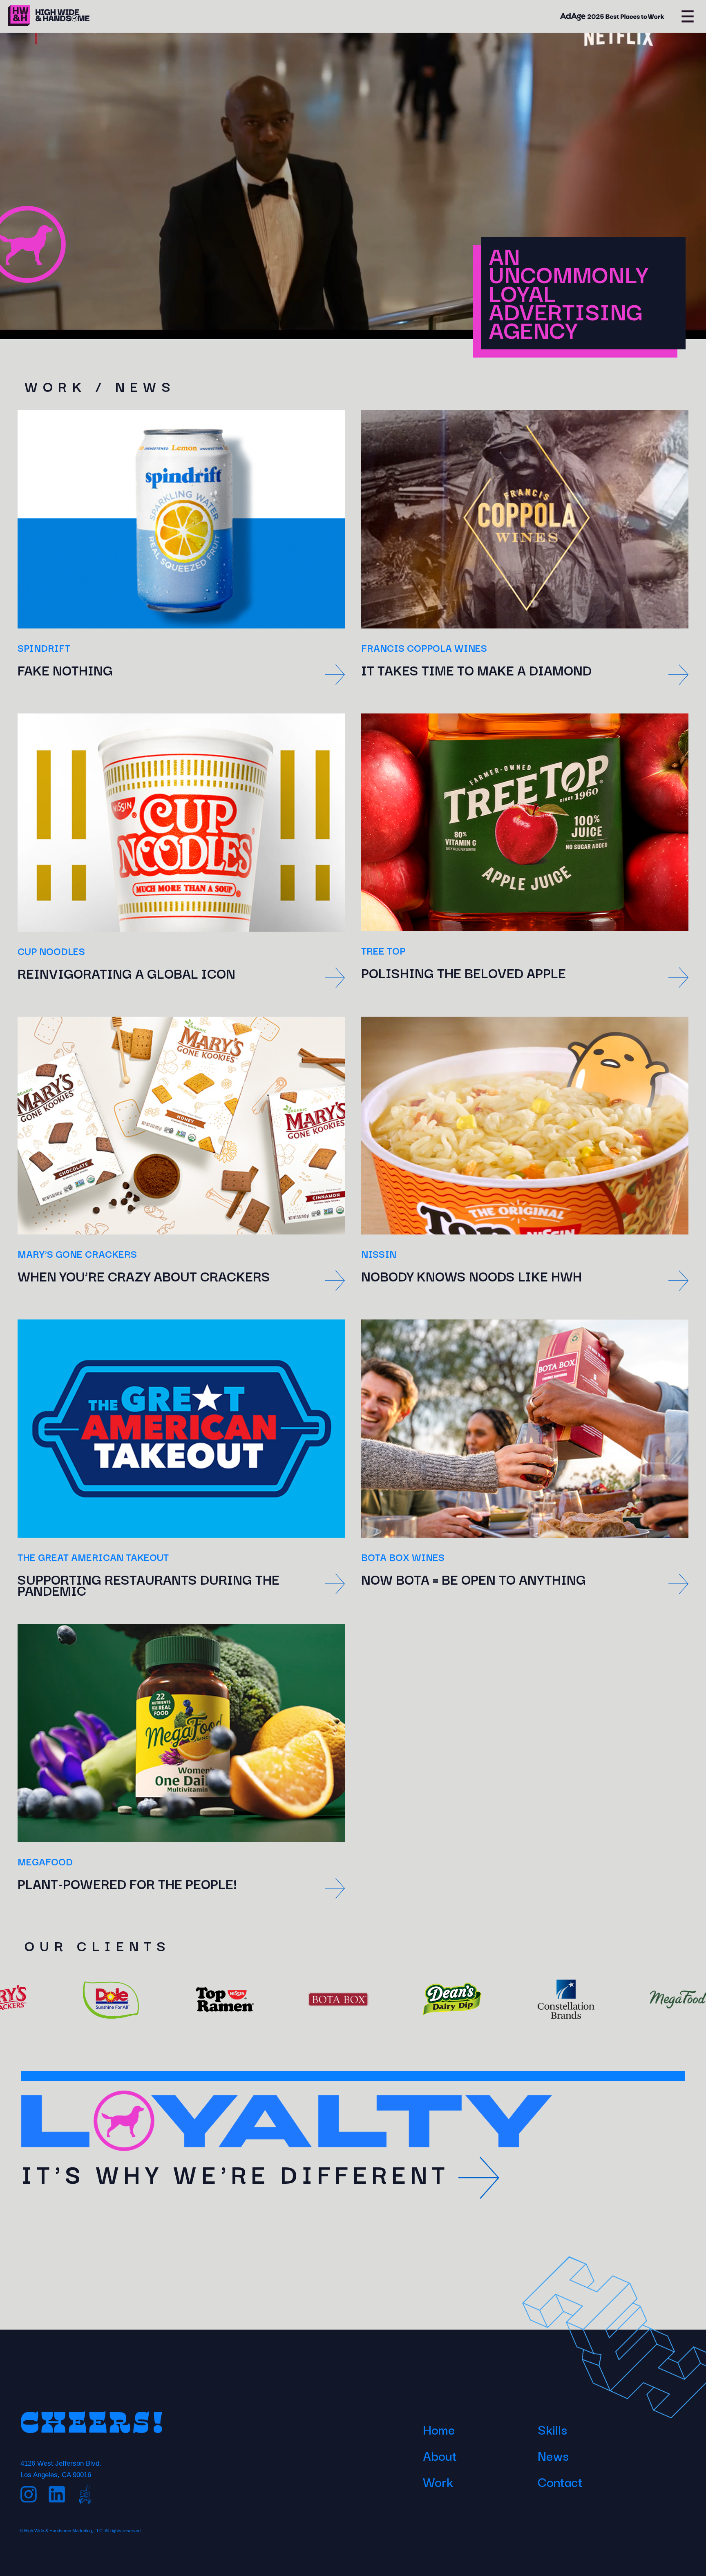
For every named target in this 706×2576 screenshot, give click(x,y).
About (440, 2455)
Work (438, 2481)
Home (439, 2429)
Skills (552, 2429)
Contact (560, 2481)
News (553, 2455)
